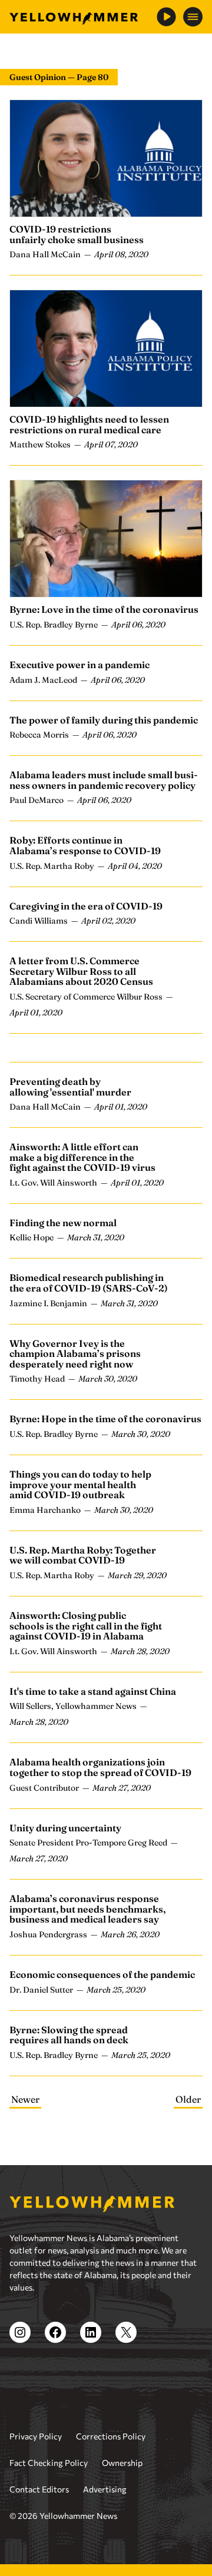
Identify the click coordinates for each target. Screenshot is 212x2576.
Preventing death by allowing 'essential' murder (70, 1087)
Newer (25, 2099)
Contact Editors (39, 2489)
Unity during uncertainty (65, 1828)
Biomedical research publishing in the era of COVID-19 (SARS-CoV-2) (89, 1283)
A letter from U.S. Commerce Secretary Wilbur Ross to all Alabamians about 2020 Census (81, 971)
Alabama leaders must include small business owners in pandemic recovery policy (104, 780)
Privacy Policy (36, 2436)
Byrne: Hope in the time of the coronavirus (105, 1419)
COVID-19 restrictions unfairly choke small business (77, 234)
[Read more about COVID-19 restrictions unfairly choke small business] (106, 158)
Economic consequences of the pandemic (102, 1974)
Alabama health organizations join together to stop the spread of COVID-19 (100, 1767)
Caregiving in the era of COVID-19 (86, 906)
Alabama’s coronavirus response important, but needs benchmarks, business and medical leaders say (87, 1909)
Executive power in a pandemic (79, 665)
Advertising (105, 2489)
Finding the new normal (63, 1223)
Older (188, 2099)
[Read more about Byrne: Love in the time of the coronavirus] (106, 539)
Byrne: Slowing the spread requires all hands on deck (69, 2035)
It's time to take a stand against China (93, 1691)
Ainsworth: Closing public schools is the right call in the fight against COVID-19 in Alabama (86, 1626)
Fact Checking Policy (49, 2463)
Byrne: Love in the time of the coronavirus (104, 609)
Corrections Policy (111, 2436)
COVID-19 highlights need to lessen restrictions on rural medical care (89, 424)
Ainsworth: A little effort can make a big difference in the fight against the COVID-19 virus (82, 1157)
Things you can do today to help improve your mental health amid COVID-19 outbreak (80, 1484)
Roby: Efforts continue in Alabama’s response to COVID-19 (85, 845)
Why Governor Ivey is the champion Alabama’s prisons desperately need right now (75, 1354)
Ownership (122, 2463)
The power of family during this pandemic (104, 720)
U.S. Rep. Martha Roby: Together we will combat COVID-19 (83, 1555)
